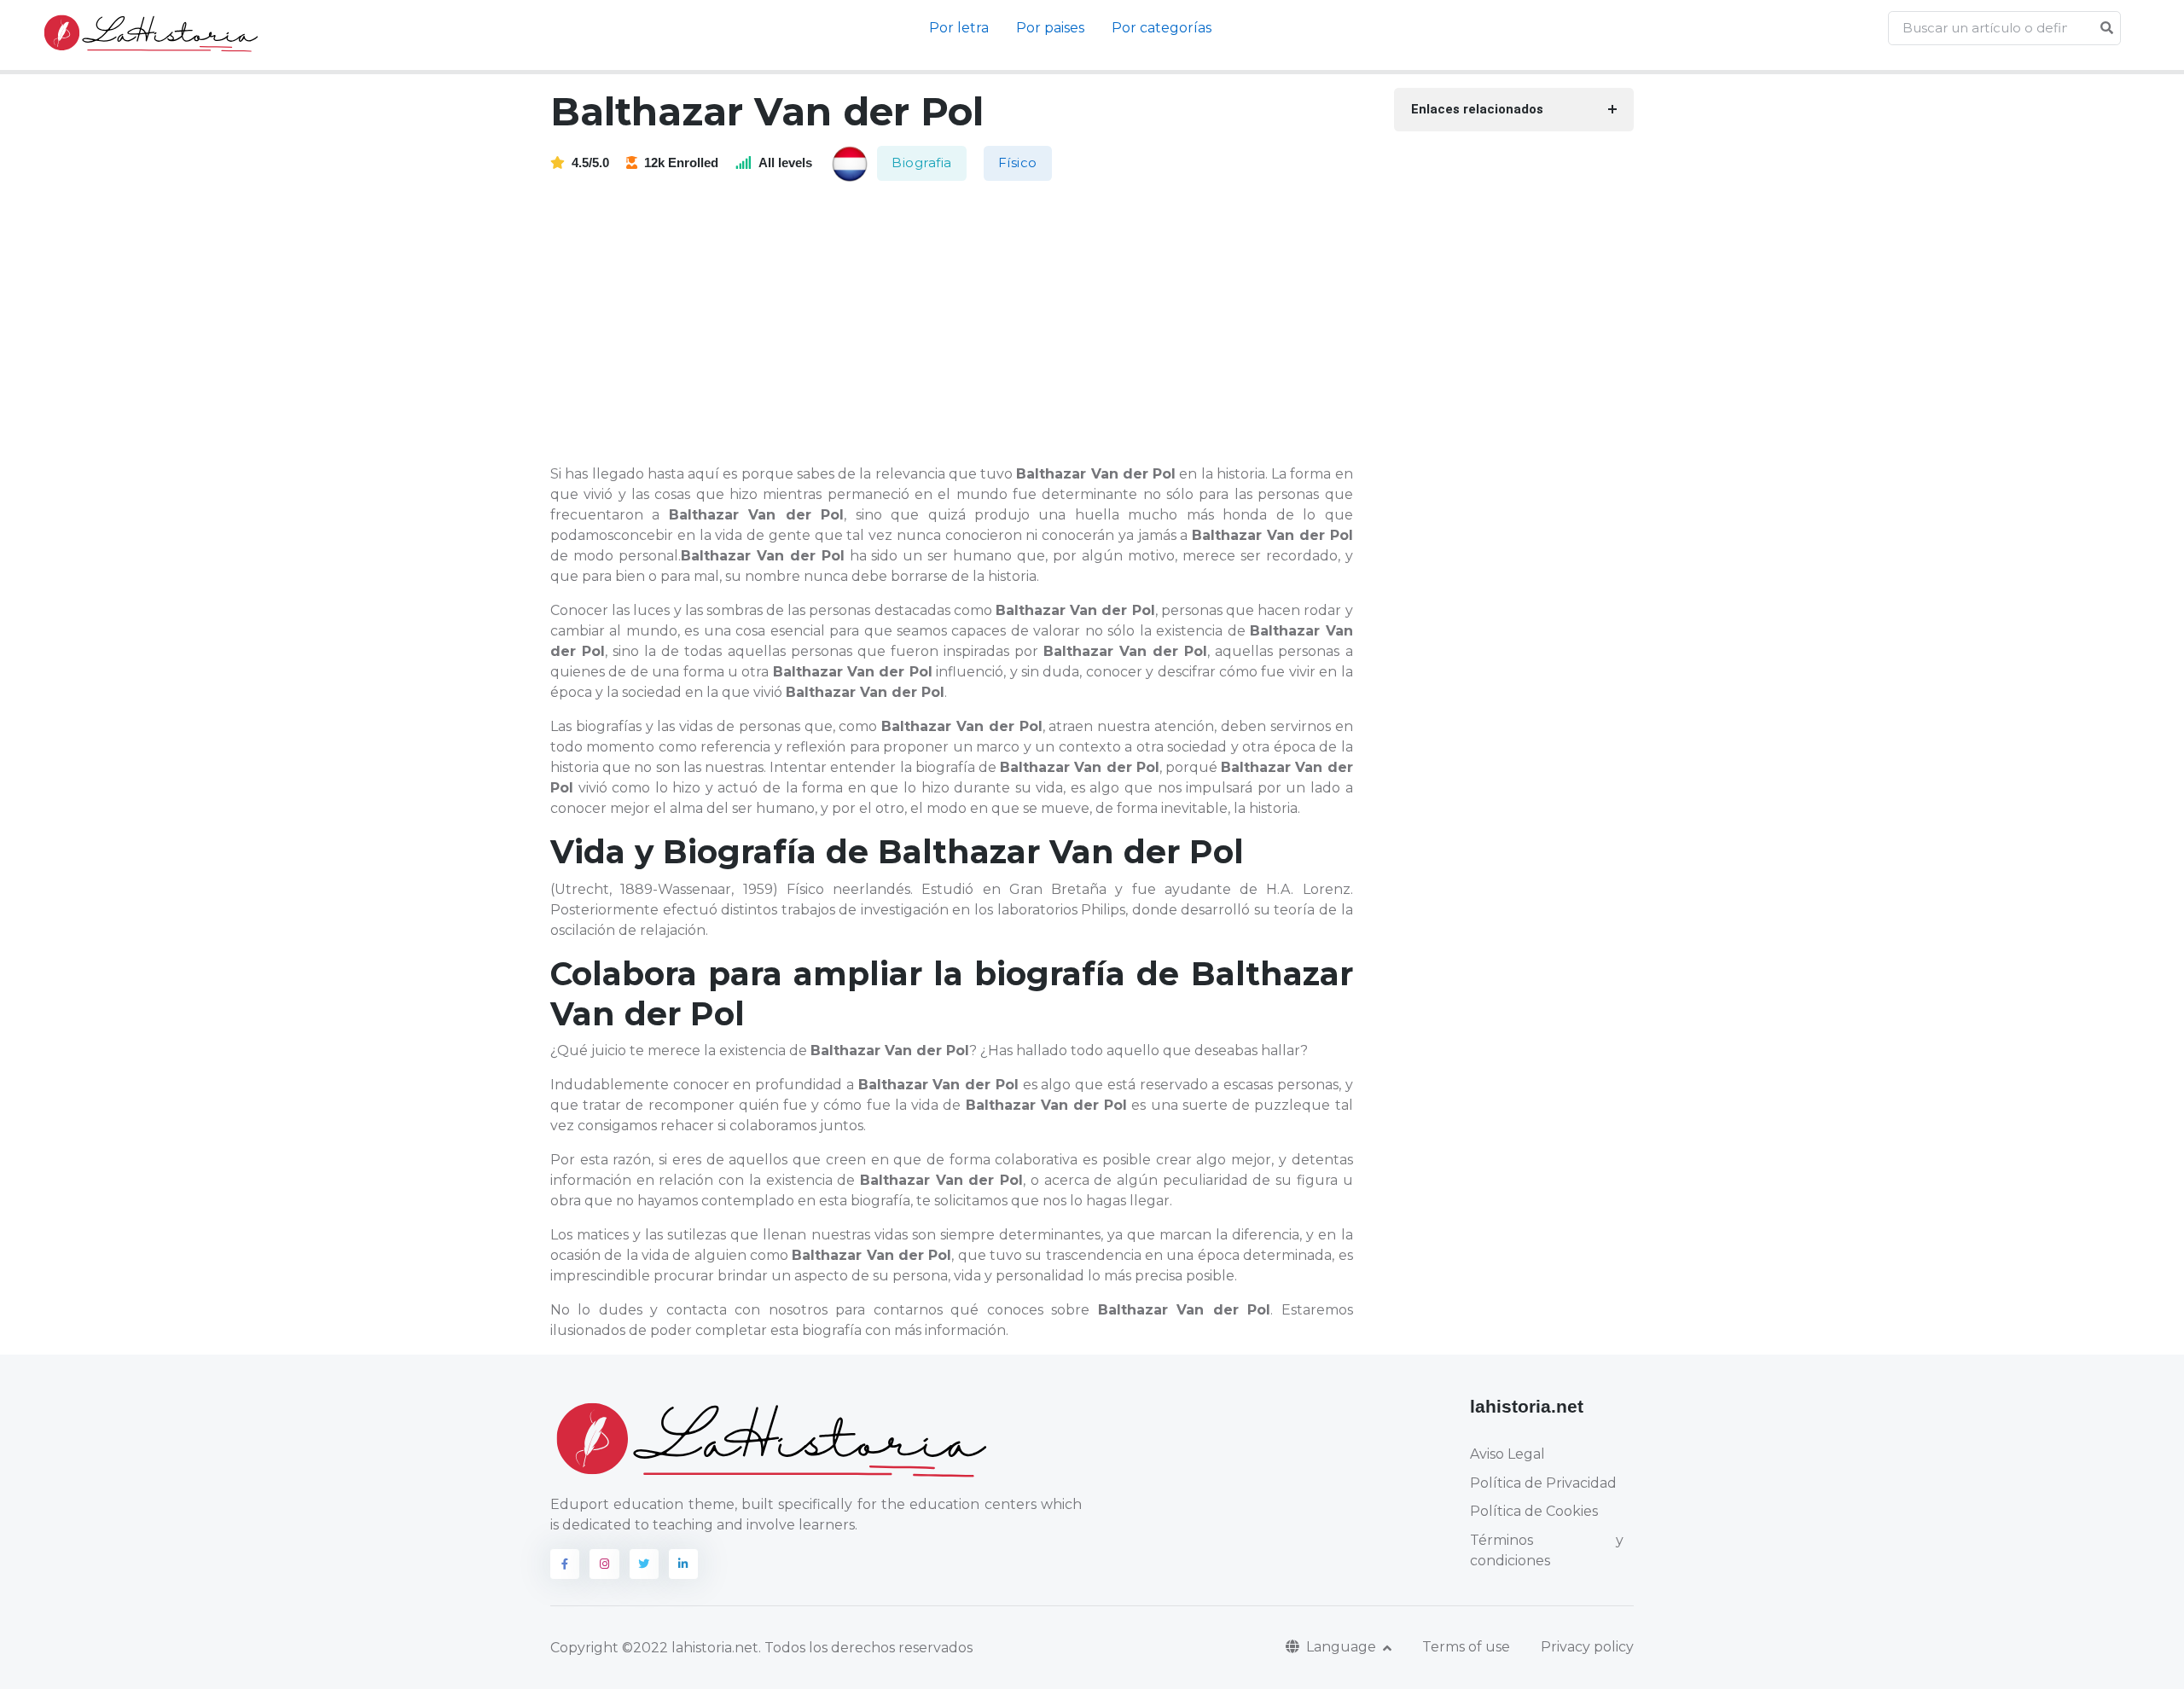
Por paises (1050, 28)
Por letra (959, 28)
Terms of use (1466, 1647)
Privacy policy (1587, 1647)
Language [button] (1343, 1647)
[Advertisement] (962, 324)
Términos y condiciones (1547, 1550)
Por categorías (1162, 28)
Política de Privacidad (1543, 1483)
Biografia (922, 163)
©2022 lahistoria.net (690, 1648)
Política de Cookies (1534, 1511)
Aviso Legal (1507, 1454)
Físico (1018, 163)
